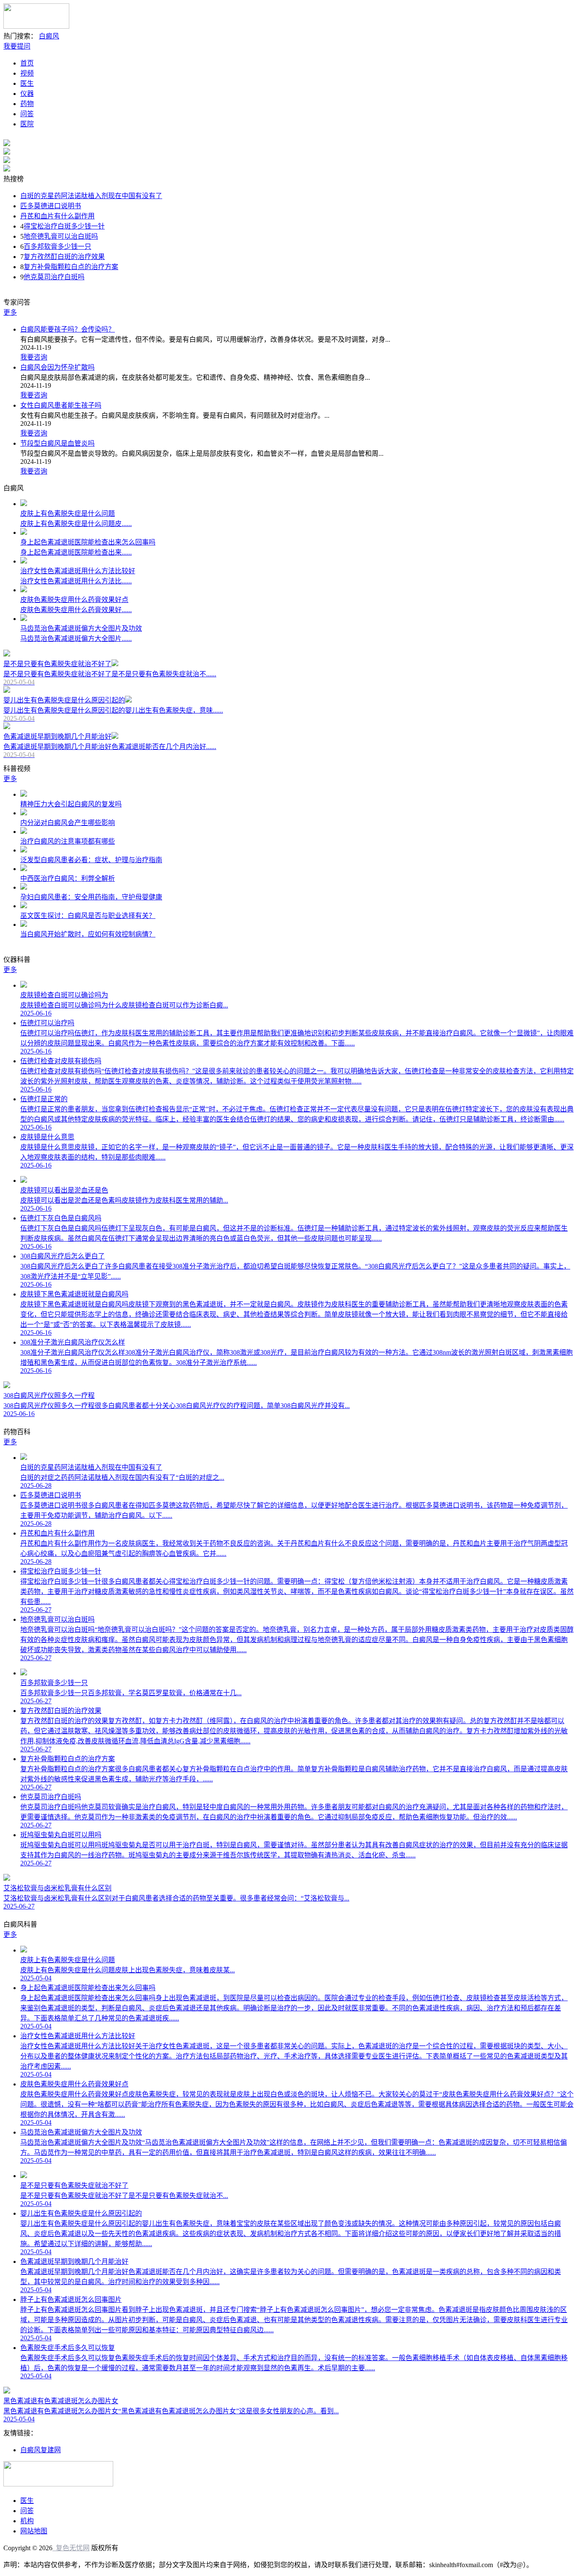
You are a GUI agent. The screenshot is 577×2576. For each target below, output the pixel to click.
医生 (27, 83)
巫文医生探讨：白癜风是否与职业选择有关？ (88, 916)
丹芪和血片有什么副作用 (57, 216)
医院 (27, 124)
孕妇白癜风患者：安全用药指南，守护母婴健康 (91, 897)
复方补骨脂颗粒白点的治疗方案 (71, 267)
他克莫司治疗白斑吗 (54, 277)
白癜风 (49, 36)
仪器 (27, 94)
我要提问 (17, 46)
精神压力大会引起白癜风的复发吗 (71, 804)
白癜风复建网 (41, 2450)
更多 (10, 312)
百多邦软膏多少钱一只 (57, 246)
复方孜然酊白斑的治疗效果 (64, 257)
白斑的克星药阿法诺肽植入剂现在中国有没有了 (91, 196)
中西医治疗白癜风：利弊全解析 (68, 878)
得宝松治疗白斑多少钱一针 (64, 226)
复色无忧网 (71, 2548)
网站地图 (34, 2531)
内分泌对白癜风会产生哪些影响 (68, 823)
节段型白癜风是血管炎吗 (57, 443)
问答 (27, 114)
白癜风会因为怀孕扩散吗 (57, 367)
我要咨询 (34, 357)
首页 (27, 63)
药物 (27, 104)
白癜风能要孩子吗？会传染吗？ (68, 329)
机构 (27, 2521)
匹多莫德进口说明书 (51, 206)
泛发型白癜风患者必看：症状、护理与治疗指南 (91, 860)
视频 (27, 73)
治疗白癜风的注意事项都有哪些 (68, 841)
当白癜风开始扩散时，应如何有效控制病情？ (88, 934)
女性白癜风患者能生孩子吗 (61, 405)
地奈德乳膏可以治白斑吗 (61, 236)
